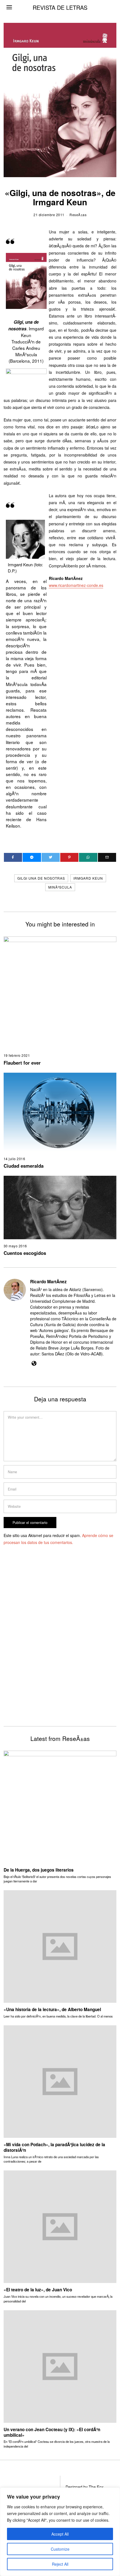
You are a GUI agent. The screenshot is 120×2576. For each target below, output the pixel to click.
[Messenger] (32, 857)
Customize (60, 2549)
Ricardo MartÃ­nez (48, 1282)
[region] (60, 2532)
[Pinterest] (69, 857)
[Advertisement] (60, 1644)
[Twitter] (51, 857)
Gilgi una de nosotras (41, 878)
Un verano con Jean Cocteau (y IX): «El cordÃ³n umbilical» (52, 2432)
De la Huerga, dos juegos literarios (39, 1870)
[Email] (107, 857)
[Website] (34, 1363)
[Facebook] (13, 857)
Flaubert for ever (22, 1063)
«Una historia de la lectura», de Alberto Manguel (52, 2009)
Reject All (60, 2564)
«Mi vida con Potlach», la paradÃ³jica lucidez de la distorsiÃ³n (54, 2147)
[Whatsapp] (88, 857)
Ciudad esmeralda (24, 1166)
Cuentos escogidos (25, 1253)
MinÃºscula (60, 887)
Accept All (60, 2534)
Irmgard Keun (88, 878)
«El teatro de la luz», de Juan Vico (38, 2290)
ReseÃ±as (78, 215)
